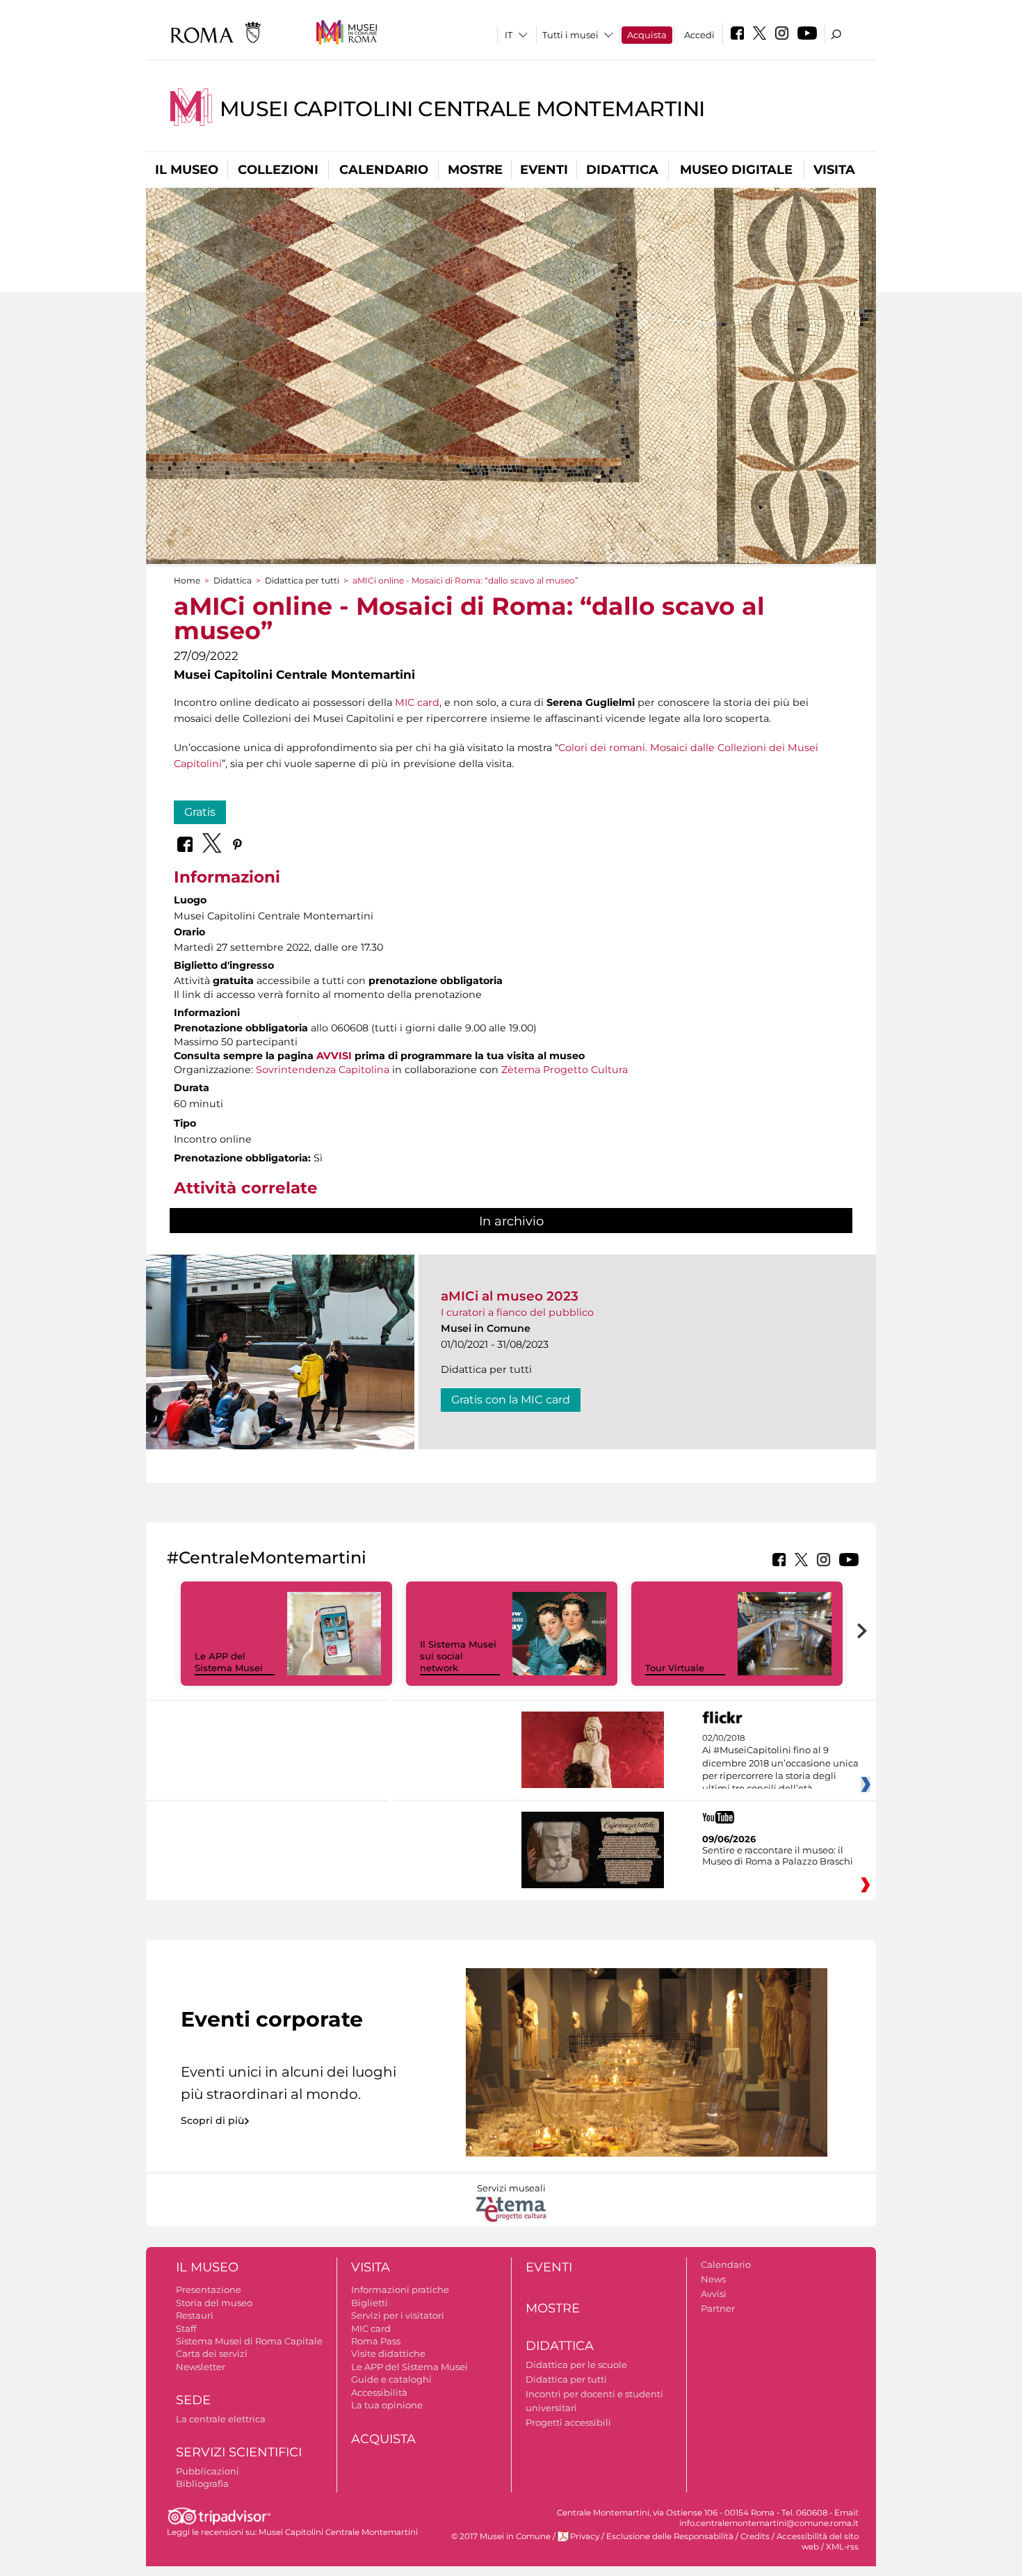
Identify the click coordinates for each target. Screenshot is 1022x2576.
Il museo (187, 170)
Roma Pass (376, 2341)
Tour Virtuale (675, 1668)
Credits (755, 2536)
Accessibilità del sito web (818, 2542)
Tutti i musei (570, 35)
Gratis (200, 812)
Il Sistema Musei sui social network (458, 1656)
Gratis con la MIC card (511, 1400)
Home (187, 580)
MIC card (417, 702)
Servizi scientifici (239, 2452)
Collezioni (278, 170)
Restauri (195, 2315)
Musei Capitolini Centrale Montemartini (462, 109)
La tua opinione (387, 2405)
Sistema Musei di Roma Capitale (249, 2341)
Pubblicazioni (208, 2471)
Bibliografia (202, 2484)
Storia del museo (214, 2303)
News (713, 2279)
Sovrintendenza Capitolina (323, 1070)
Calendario (384, 170)
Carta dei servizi (212, 2353)
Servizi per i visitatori (398, 2315)
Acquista (647, 35)
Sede (193, 2400)
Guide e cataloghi (391, 2379)
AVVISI (334, 1056)
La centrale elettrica (221, 2419)
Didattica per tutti (302, 580)
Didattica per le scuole (576, 2365)
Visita (834, 170)
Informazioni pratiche (400, 2289)
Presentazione (209, 2289)
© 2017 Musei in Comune (501, 2536)
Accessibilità (379, 2392)
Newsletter (201, 2367)
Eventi (544, 170)
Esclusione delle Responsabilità (670, 2536)
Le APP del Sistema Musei (229, 1662)
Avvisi (714, 2294)
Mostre (475, 170)
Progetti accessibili (568, 2422)
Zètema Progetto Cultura (565, 1070)
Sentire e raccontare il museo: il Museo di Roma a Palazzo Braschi (778, 1855)
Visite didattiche (388, 2353)
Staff (186, 2328)
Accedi (699, 35)
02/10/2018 (780, 1764)
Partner (718, 2308)
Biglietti (370, 2303)
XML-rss (842, 2547)
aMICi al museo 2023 (510, 1296)
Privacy (585, 2536)
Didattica (622, 170)
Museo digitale (736, 170)
